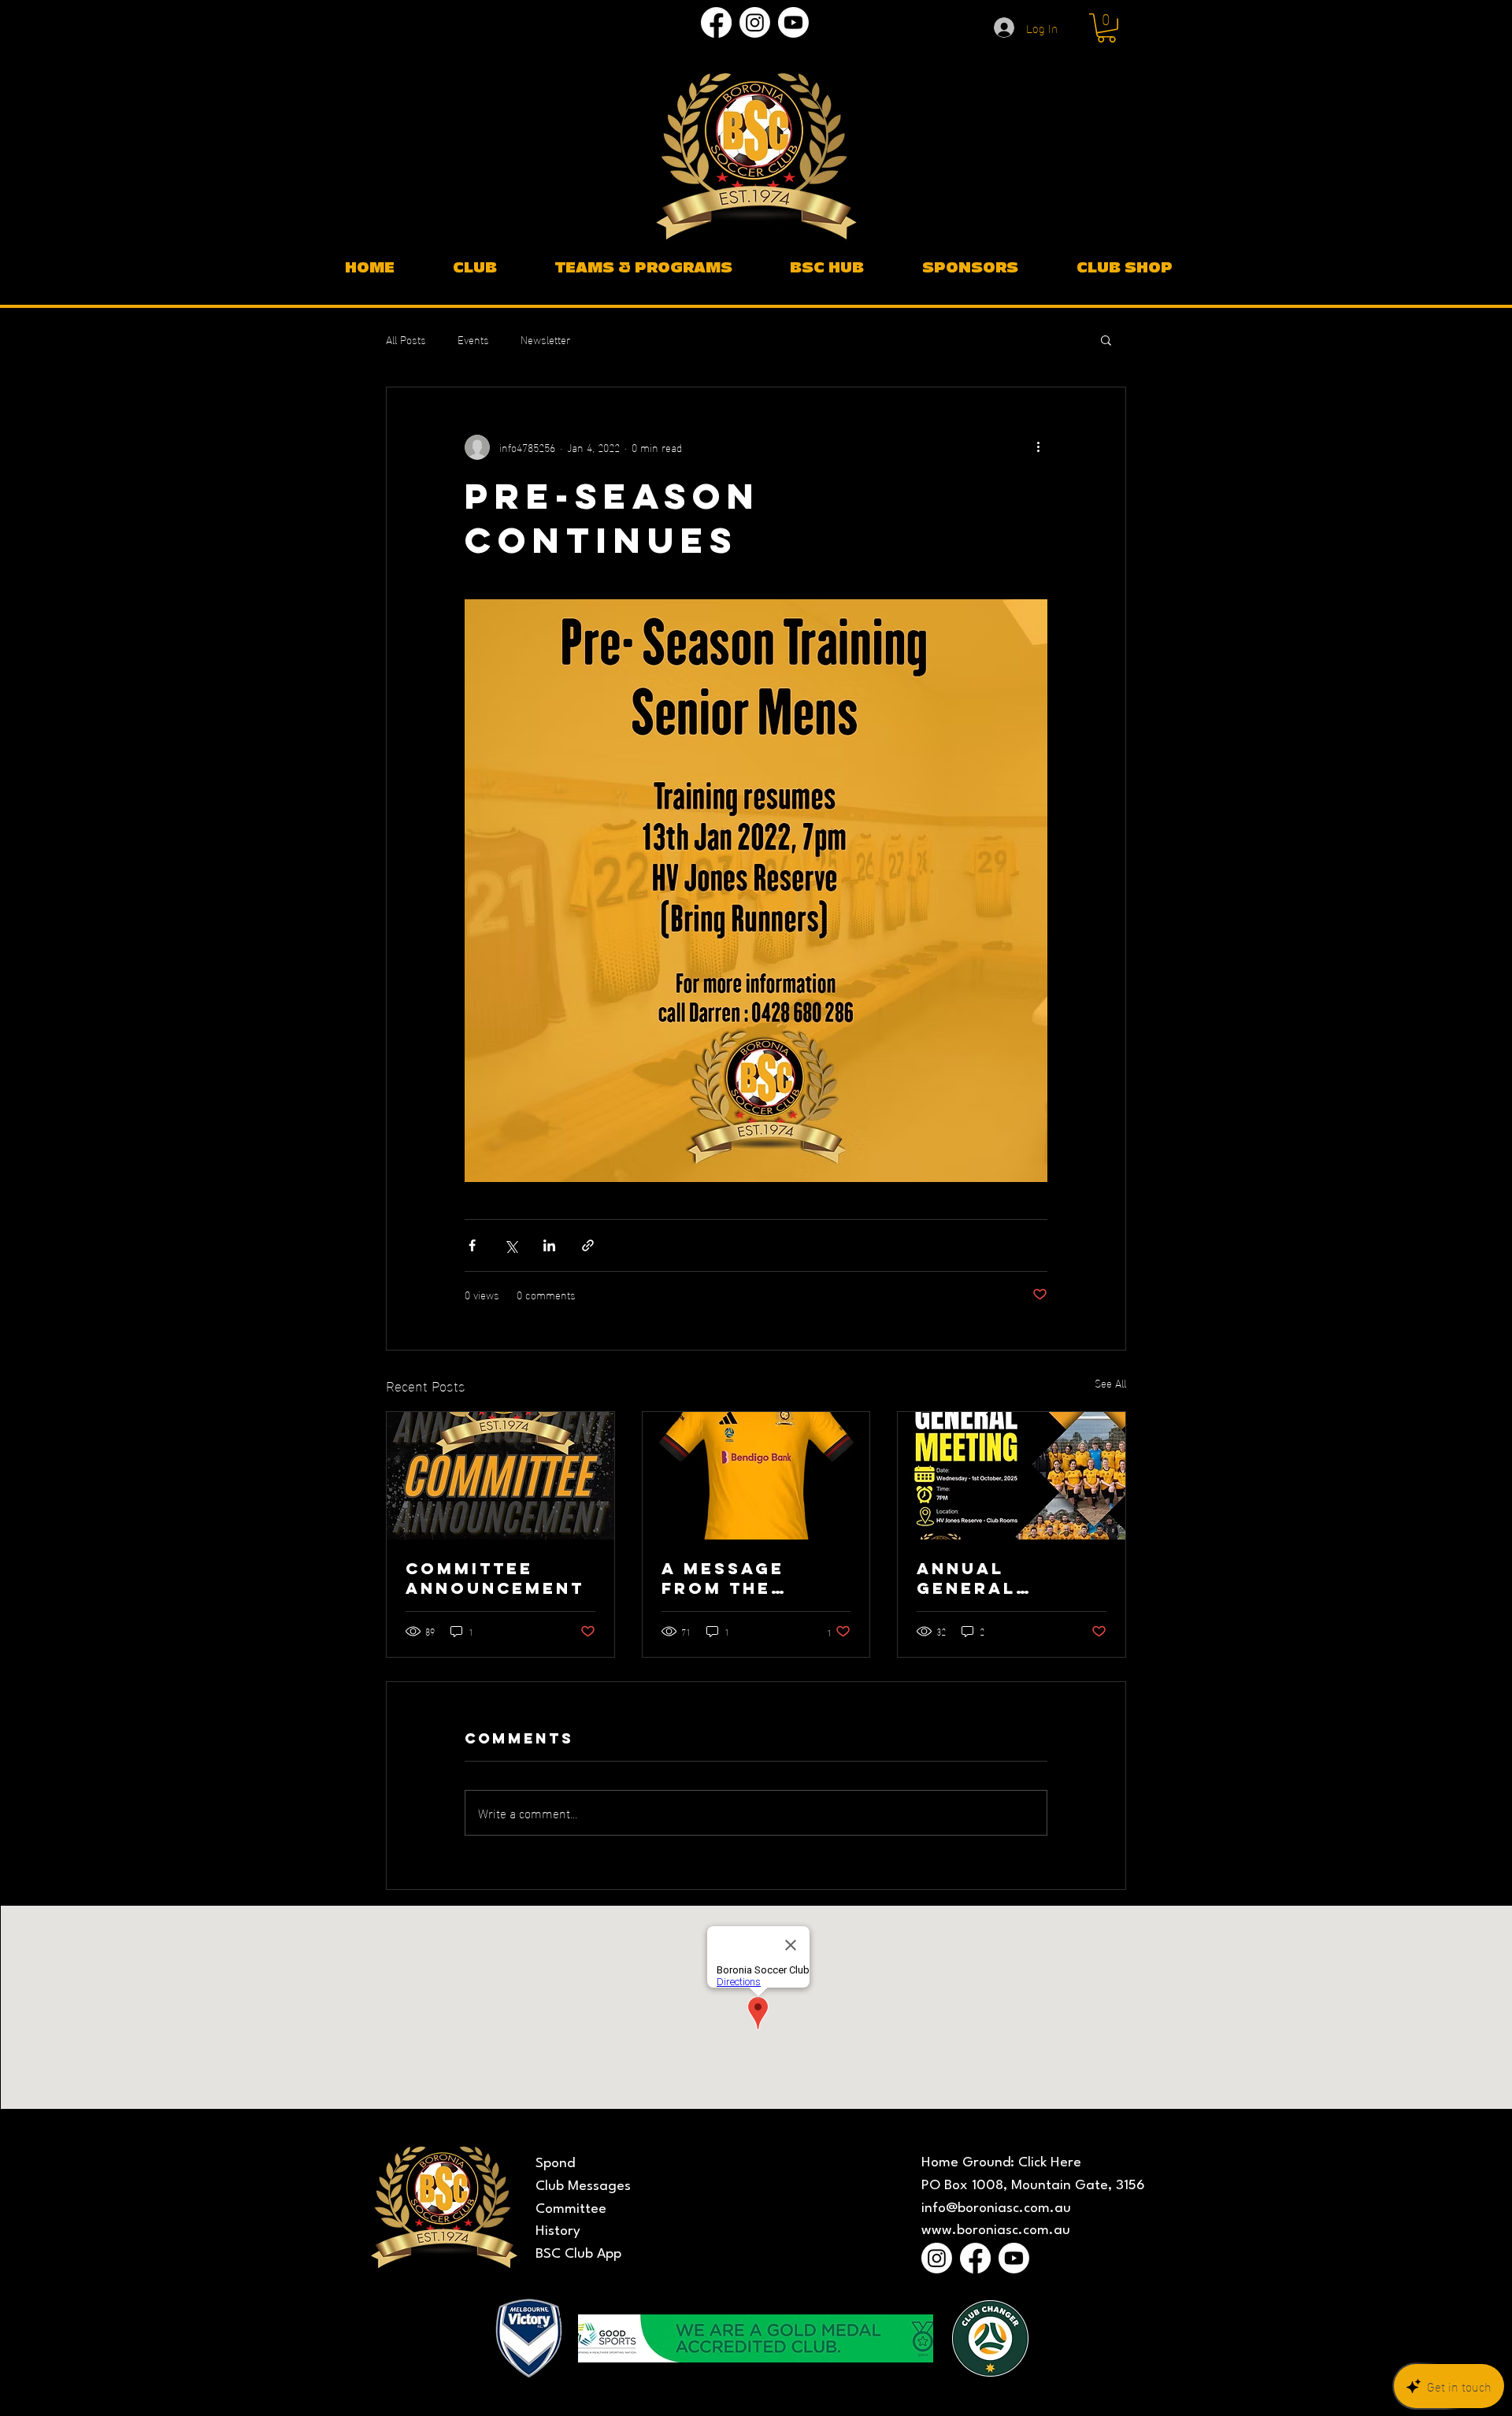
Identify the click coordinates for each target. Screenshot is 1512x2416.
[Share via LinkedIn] (549, 1245)
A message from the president (723, 1578)
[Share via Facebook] (472, 1245)
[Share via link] (588, 1245)
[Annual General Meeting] (1012, 1476)
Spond (555, 2164)
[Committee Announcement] (500, 1476)
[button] (1106, 28)
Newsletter (545, 339)
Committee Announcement (495, 1578)
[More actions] (1038, 447)
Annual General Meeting (966, 1578)
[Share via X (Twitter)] (511, 1245)
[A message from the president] (756, 1476)
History (558, 2231)
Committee (571, 2209)
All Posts (406, 339)
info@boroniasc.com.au (996, 2208)
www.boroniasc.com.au (996, 2231)
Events (473, 339)
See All (1110, 1383)
